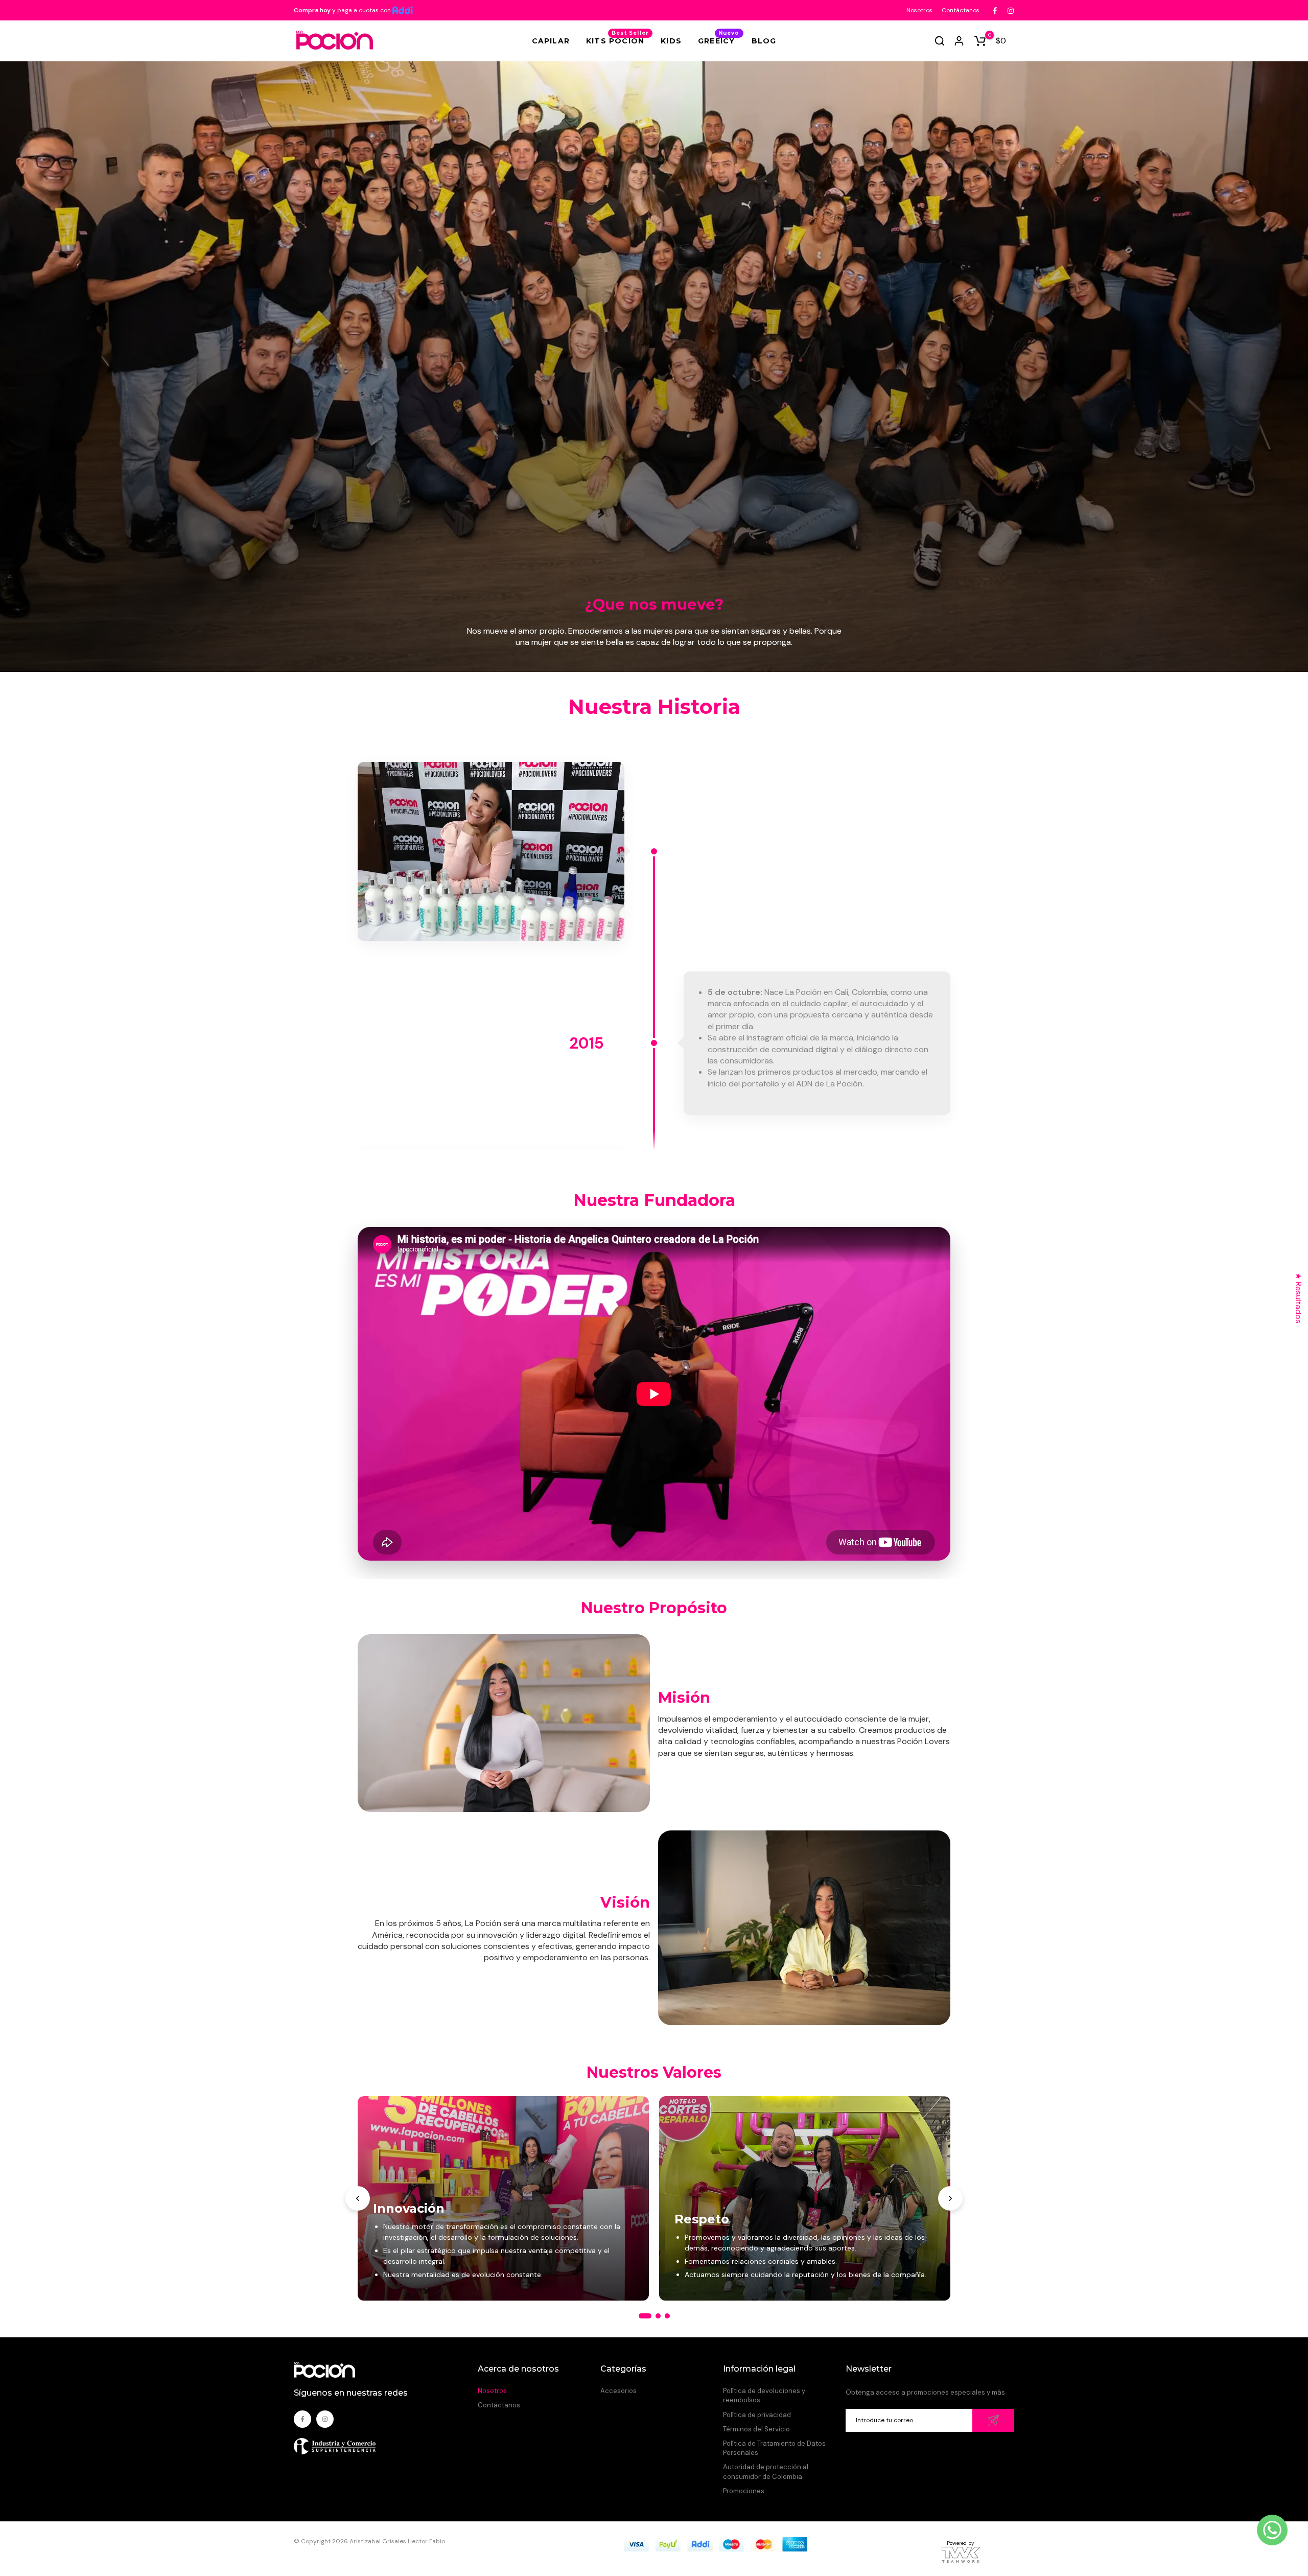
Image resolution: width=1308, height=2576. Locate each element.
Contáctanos (961, 10)
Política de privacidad (757, 2415)
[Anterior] (358, 2198)
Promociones (744, 2491)
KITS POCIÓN (617, 40)
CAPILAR (551, 41)
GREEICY (719, 40)
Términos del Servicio (756, 2429)
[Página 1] (645, 2316)
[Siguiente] (950, 2198)
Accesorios (618, 2391)
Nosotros (919, 10)
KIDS (671, 41)
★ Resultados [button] (1299, 1298)
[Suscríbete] (993, 2420)
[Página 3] (667, 2316)
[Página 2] (658, 2316)
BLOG (764, 41)
